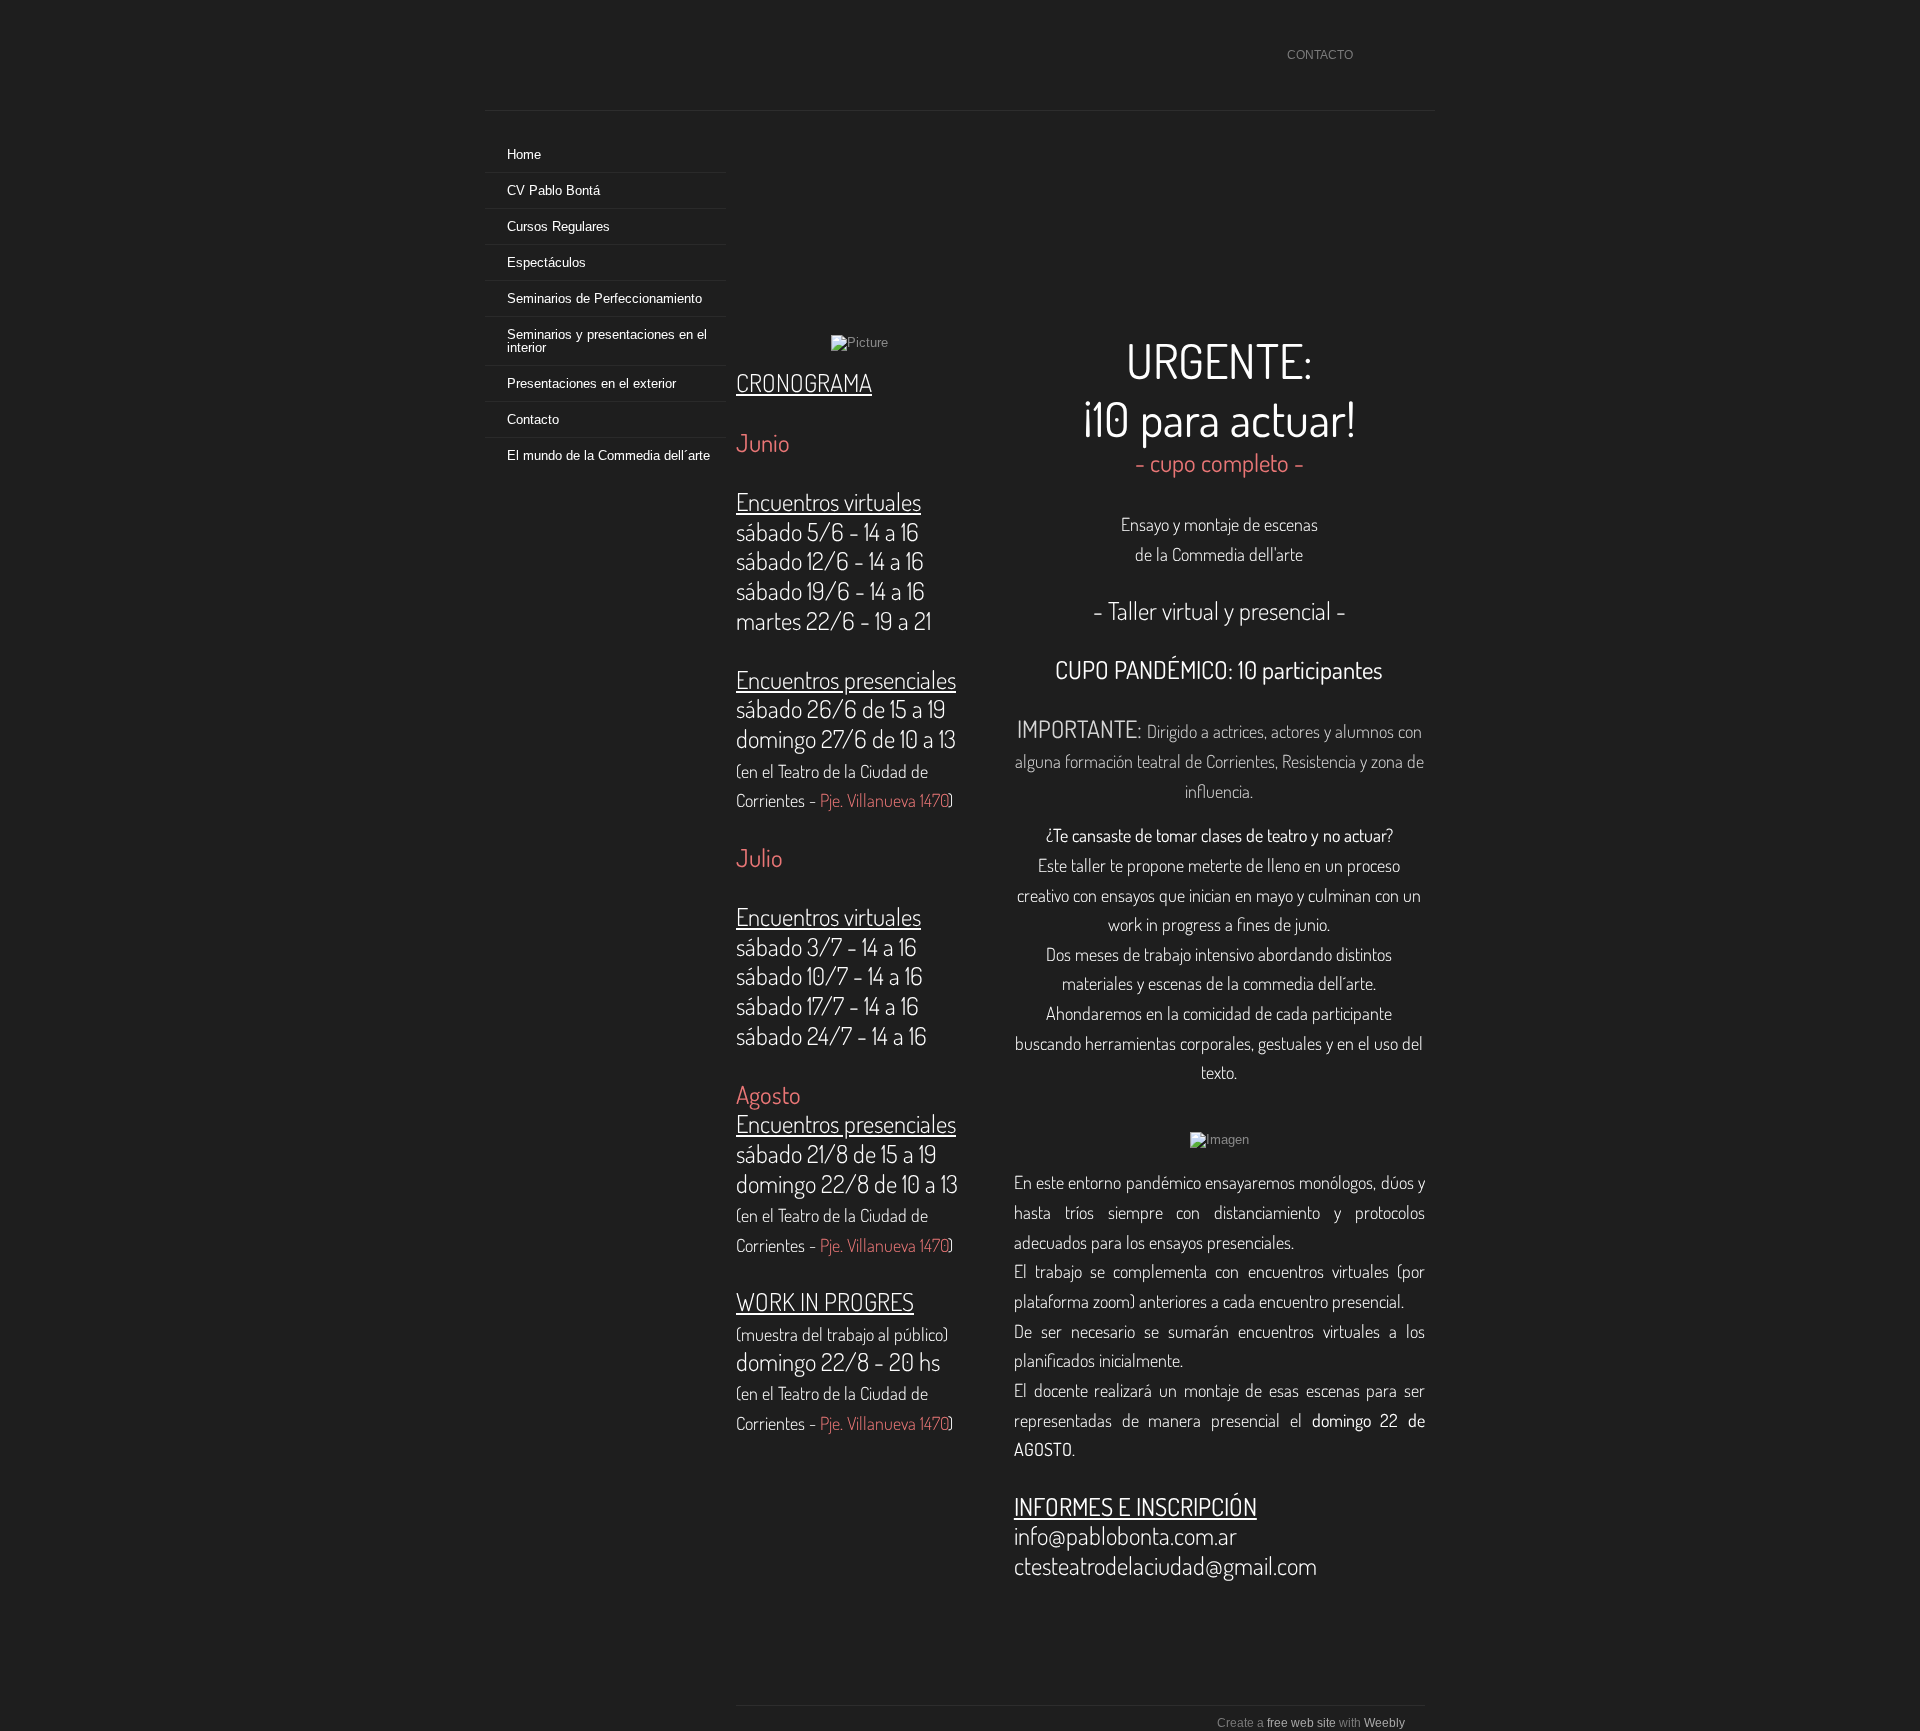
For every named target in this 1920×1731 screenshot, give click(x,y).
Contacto (533, 419)
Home (524, 154)
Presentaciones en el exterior (591, 383)
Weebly (1384, 1723)
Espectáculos (546, 262)
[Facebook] (1377, 55)
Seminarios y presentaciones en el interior (607, 341)
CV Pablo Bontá (553, 190)
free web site (1301, 1723)
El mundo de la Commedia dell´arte (608, 455)
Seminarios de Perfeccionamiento (604, 298)
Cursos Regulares (558, 226)
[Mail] (1403, 55)
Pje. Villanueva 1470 (884, 800)
